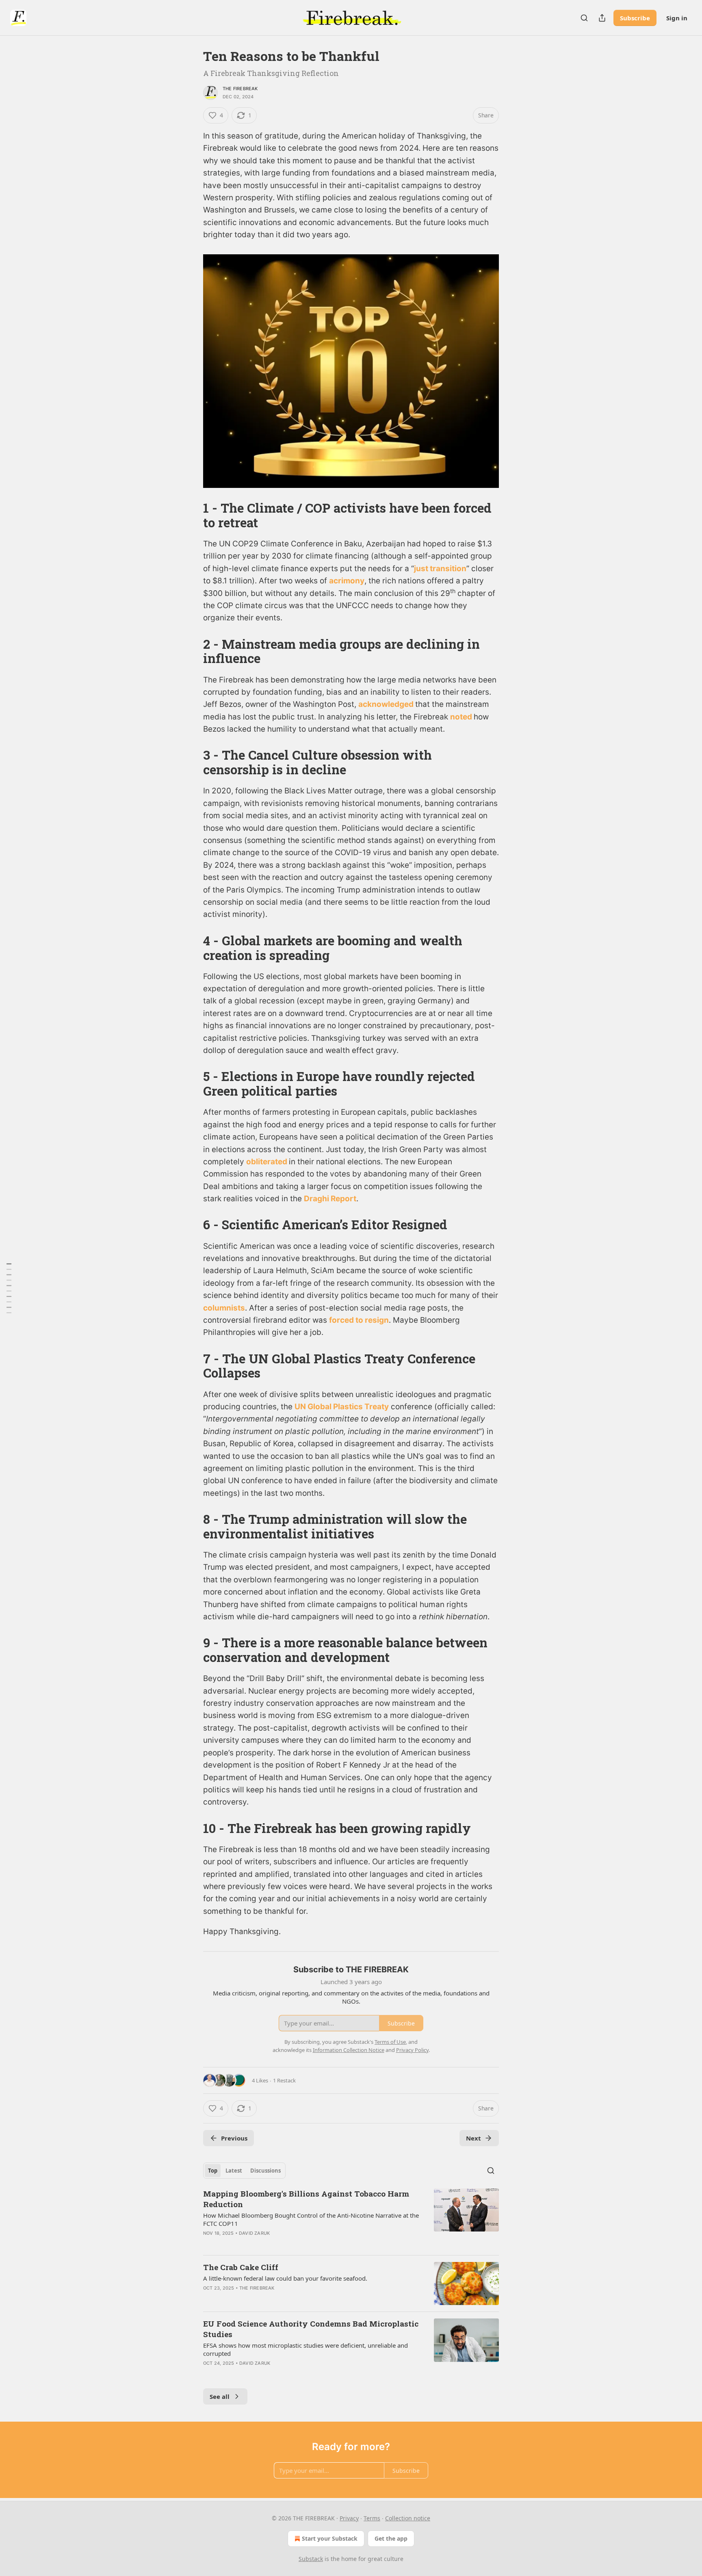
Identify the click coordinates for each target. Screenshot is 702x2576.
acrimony (347, 581)
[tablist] (244, 2171)
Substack (311, 2559)
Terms (372, 2518)
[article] (351, 2219)
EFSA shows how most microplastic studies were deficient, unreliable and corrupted (305, 2349)
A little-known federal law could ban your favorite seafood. (285, 2278)
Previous (234, 2138)
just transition (440, 569)
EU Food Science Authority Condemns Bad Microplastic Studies (311, 2329)
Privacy (349, 2518)
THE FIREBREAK (240, 89)
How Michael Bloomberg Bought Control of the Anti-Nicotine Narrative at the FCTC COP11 (311, 2219)
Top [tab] (213, 2171)
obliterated (268, 1162)
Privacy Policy (412, 2050)
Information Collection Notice (349, 2050)
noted (462, 717)
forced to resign (359, 1320)
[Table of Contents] (9, 1288)
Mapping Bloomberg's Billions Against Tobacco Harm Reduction (306, 2199)
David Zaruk (254, 2233)
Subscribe (635, 18)
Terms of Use (390, 2042)
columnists (224, 1308)
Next (473, 2138)
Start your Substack (330, 2538)
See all (220, 2396)
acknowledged (387, 704)
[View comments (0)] (281, 2244)
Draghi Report (330, 1199)
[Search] (584, 18)
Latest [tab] (234, 2171)
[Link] (192, 516)
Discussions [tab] (265, 2171)
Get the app (391, 2538)
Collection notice (408, 2518)
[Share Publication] (602, 18)
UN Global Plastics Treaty (342, 1407)
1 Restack (284, 2080)
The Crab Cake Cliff (241, 2267)
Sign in (677, 18)
